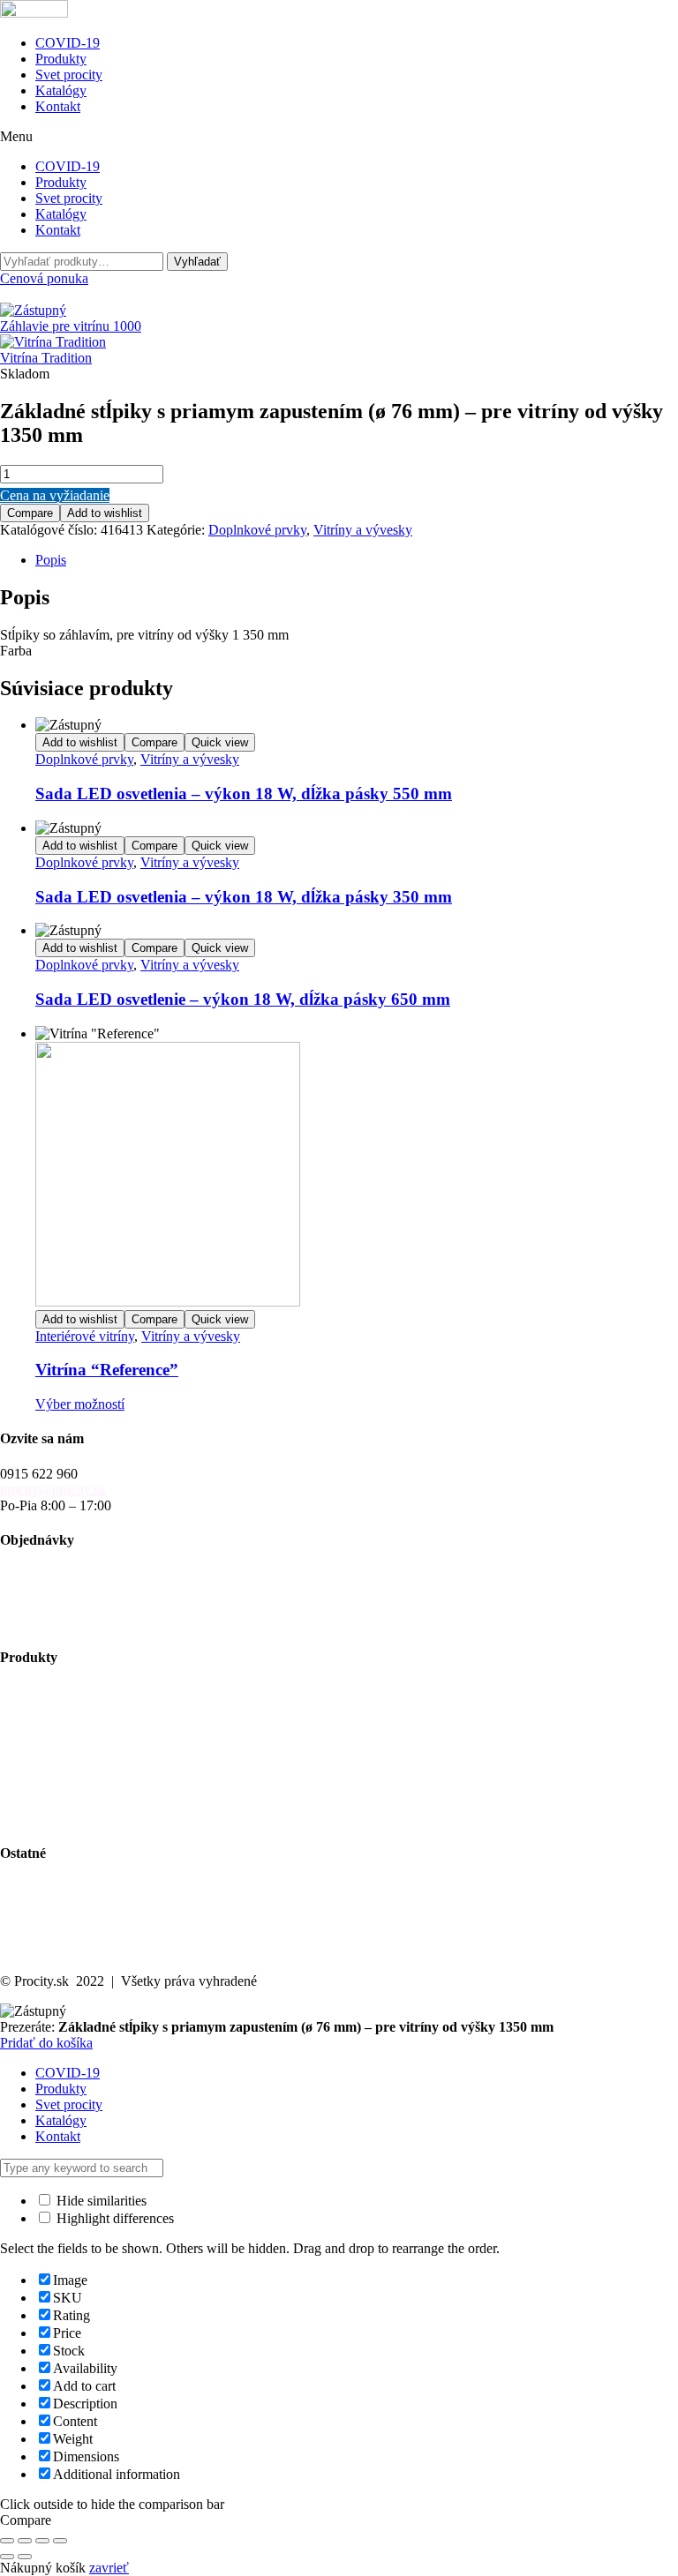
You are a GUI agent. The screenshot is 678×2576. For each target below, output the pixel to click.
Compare (30, 513)
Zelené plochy (40, 1739)
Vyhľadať (197, 262)
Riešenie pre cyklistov (61, 1723)
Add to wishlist (105, 513)
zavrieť (109, 2568)
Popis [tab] (51, 560)
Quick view (220, 742)
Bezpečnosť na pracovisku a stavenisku (110, 1803)
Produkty (61, 59)
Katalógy (61, 90)
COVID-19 (68, 43)
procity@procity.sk (53, 1490)
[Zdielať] (42, 2541)
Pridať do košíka (46, 2043)
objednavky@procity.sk (66, 1574)
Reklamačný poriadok (61, 1606)
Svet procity (69, 75)
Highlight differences (113, 2218)
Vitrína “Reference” (107, 1370)
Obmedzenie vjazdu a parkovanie (93, 1787)
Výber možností (80, 1404)
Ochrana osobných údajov (73, 1935)
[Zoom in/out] (7, 2541)
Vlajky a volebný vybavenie (79, 1819)
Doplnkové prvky (257, 530)
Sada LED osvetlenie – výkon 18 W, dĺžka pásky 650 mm (243, 999)
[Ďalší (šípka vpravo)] (25, 2557)
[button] (339, 137)
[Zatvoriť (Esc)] (60, 2541)
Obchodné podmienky (62, 1590)
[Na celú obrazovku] (25, 2541)
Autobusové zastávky (60, 1707)
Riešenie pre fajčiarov (60, 1771)
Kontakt (58, 106)
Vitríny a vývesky (363, 530)
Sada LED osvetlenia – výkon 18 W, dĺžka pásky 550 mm (244, 794)
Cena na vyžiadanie (55, 495)
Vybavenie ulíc (41, 1692)
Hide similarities (100, 2201)
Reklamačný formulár (60, 1622)
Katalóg (22, 1903)
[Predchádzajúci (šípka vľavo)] (7, 2557)
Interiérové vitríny (85, 1336)
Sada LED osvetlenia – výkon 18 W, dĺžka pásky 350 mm (244, 897)
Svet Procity (34, 1887)
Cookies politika (45, 1951)
